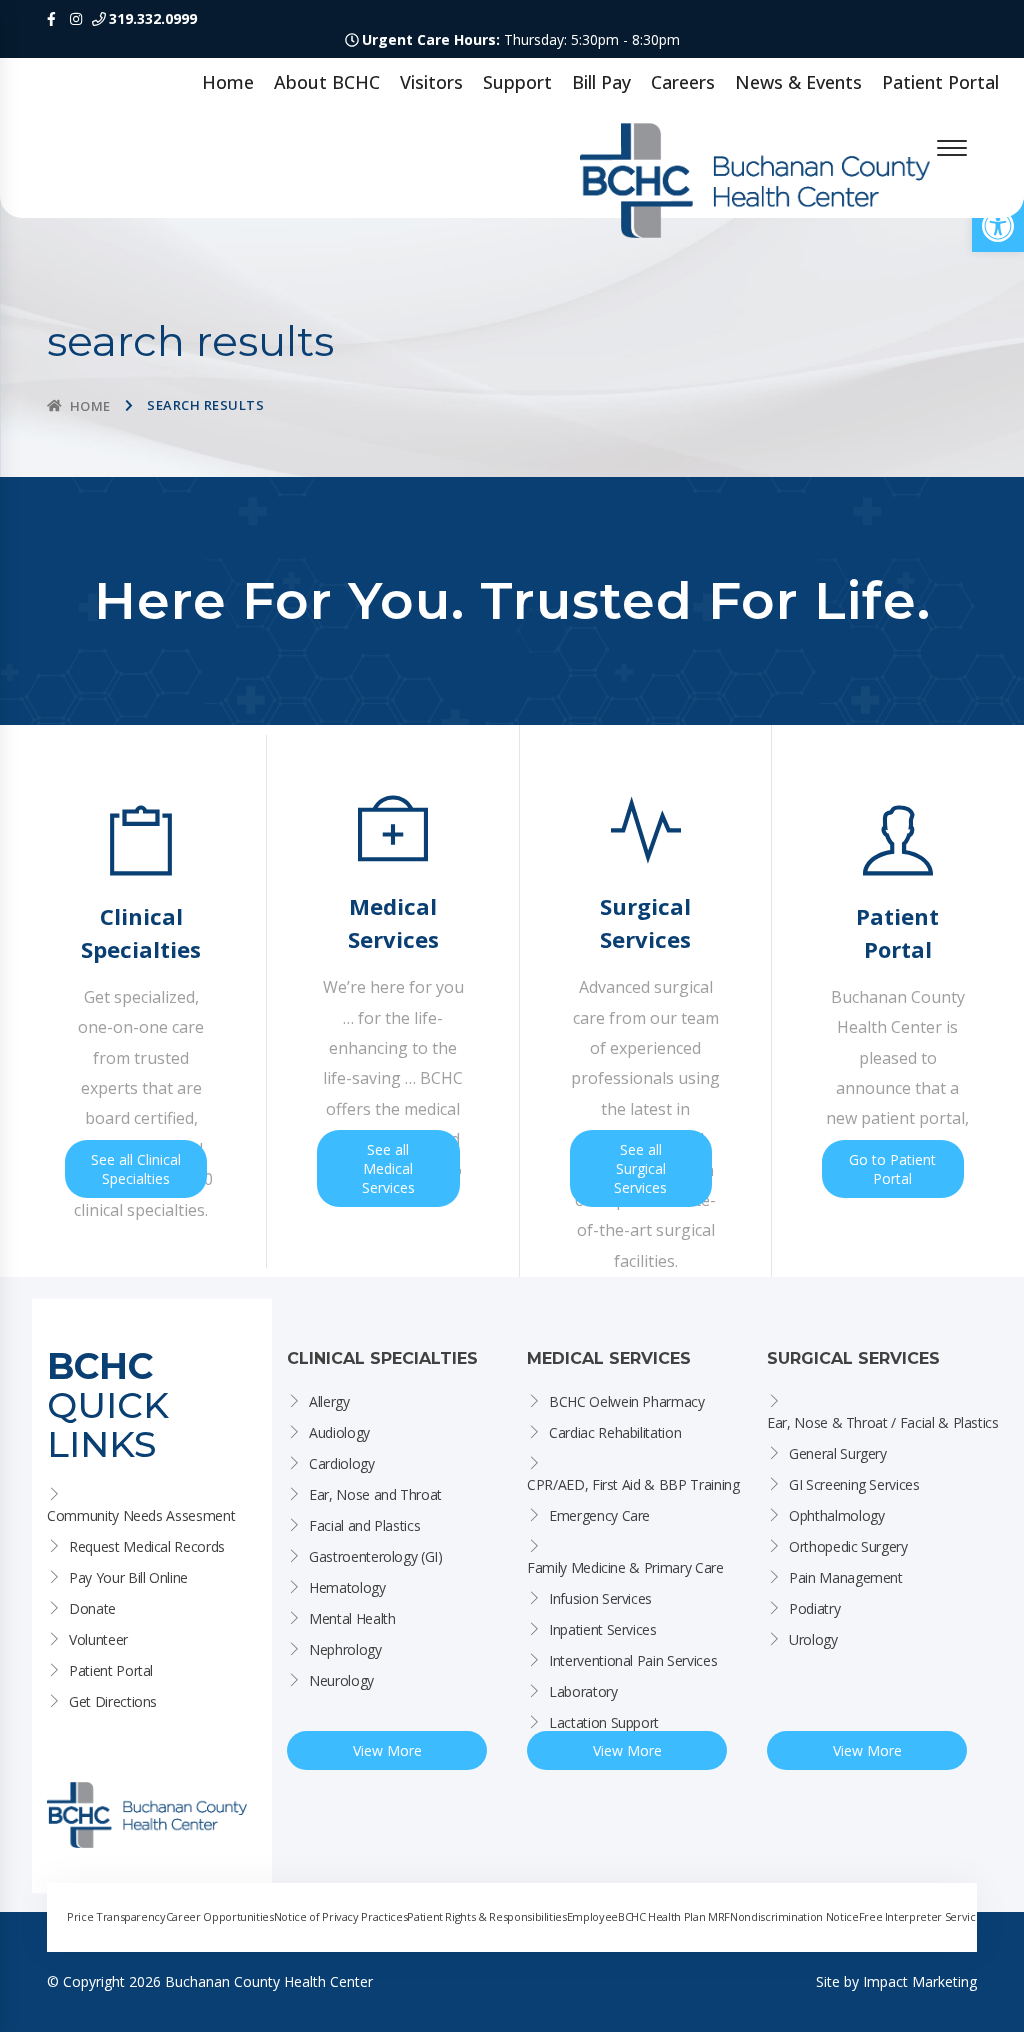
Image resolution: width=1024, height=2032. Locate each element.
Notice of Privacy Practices (341, 1916)
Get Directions (113, 1701)
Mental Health (352, 1618)
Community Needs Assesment (141, 1515)
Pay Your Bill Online (128, 1577)
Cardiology (342, 1463)
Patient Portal (940, 82)
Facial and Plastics (364, 1525)
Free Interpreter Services (923, 1916)
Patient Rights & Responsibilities (486, 1916)
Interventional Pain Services (633, 1660)
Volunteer (98, 1639)
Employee (592, 1916)
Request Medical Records (147, 1546)
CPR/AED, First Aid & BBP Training (633, 1484)
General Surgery (838, 1453)
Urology (813, 1639)
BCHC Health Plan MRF (674, 1916)
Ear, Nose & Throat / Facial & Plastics (883, 1422)
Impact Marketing (920, 1981)
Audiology (339, 1432)
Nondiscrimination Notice (794, 1916)
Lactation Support (604, 1722)
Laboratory (583, 1691)
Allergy (329, 1401)
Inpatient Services (603, 1629)
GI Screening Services (854, 1484)
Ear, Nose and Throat (375, 1494)
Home (228, 82)
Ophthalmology (836, 1515)
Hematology (347, 1587)
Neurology (341, 1680)
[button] (998, 226)
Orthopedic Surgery (848, 1546)
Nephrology (345, 1649)
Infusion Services (600, 1598)
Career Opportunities (220, 1916)
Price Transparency (116, 1916)
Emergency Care (599, 1515)
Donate (92, 1608)
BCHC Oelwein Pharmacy (627, 1401)
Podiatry (814, 1608)
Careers (683, 82)
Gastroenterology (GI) (376, 1556)
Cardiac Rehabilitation (615, 1432)
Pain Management (846, 1577)
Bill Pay (601, 82)
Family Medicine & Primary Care (625, 1567)
